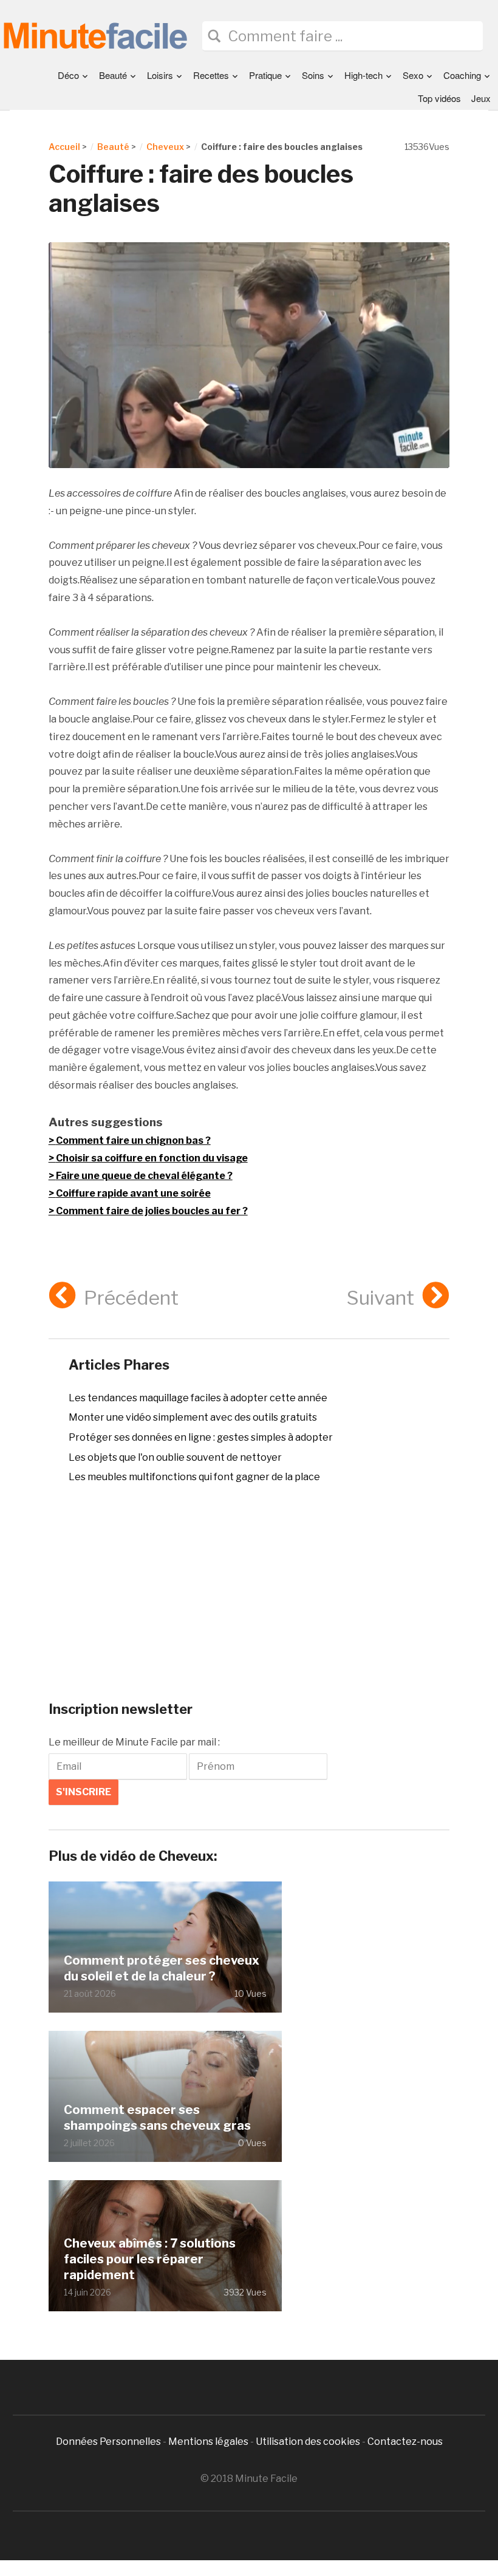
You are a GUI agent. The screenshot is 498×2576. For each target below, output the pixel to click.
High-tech (363, 75)
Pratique (265, 75)
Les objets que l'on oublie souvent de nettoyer (175, 1457)
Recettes (211, 75)
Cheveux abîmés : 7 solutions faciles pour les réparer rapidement (150, 2259)
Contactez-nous (405, 2442)
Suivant (380, 1298)
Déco (68, 75)
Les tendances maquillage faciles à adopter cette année (198, 1398)
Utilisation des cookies (308, 2442)
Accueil (64, 147)
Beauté (113, 75)
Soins (313, 75)
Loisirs (160, 75)
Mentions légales (208, 2442)
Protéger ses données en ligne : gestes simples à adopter (201, 1437)
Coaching (462, 75)
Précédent (131, 1298)
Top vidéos (439, 98)
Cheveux (165, 147)
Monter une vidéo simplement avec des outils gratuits (193, 1417)
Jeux (481, 98)
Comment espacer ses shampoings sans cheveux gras (157, 2118)
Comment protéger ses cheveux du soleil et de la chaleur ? (162, 1968)
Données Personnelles (109, 2442)
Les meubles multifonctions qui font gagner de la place (194, 1477)
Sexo (413, 75)
